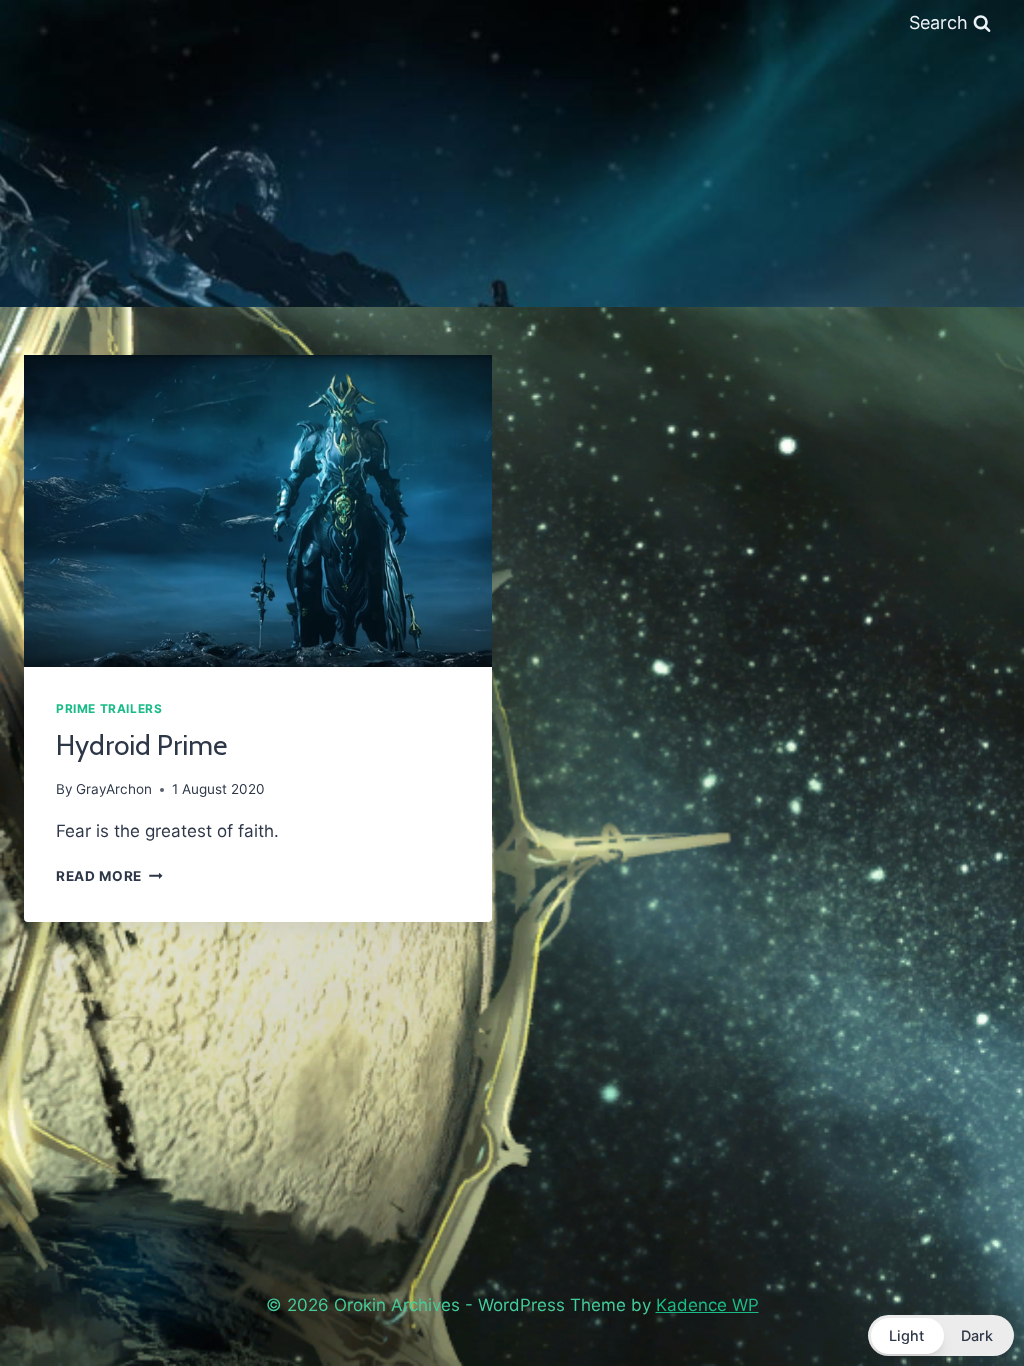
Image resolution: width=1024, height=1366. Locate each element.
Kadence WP (707, 1305)
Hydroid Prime (141, 745)
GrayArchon (114, 789)
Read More (109, 876)
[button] (941, 1335)
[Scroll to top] (962, 1299)
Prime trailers (109, 708)
